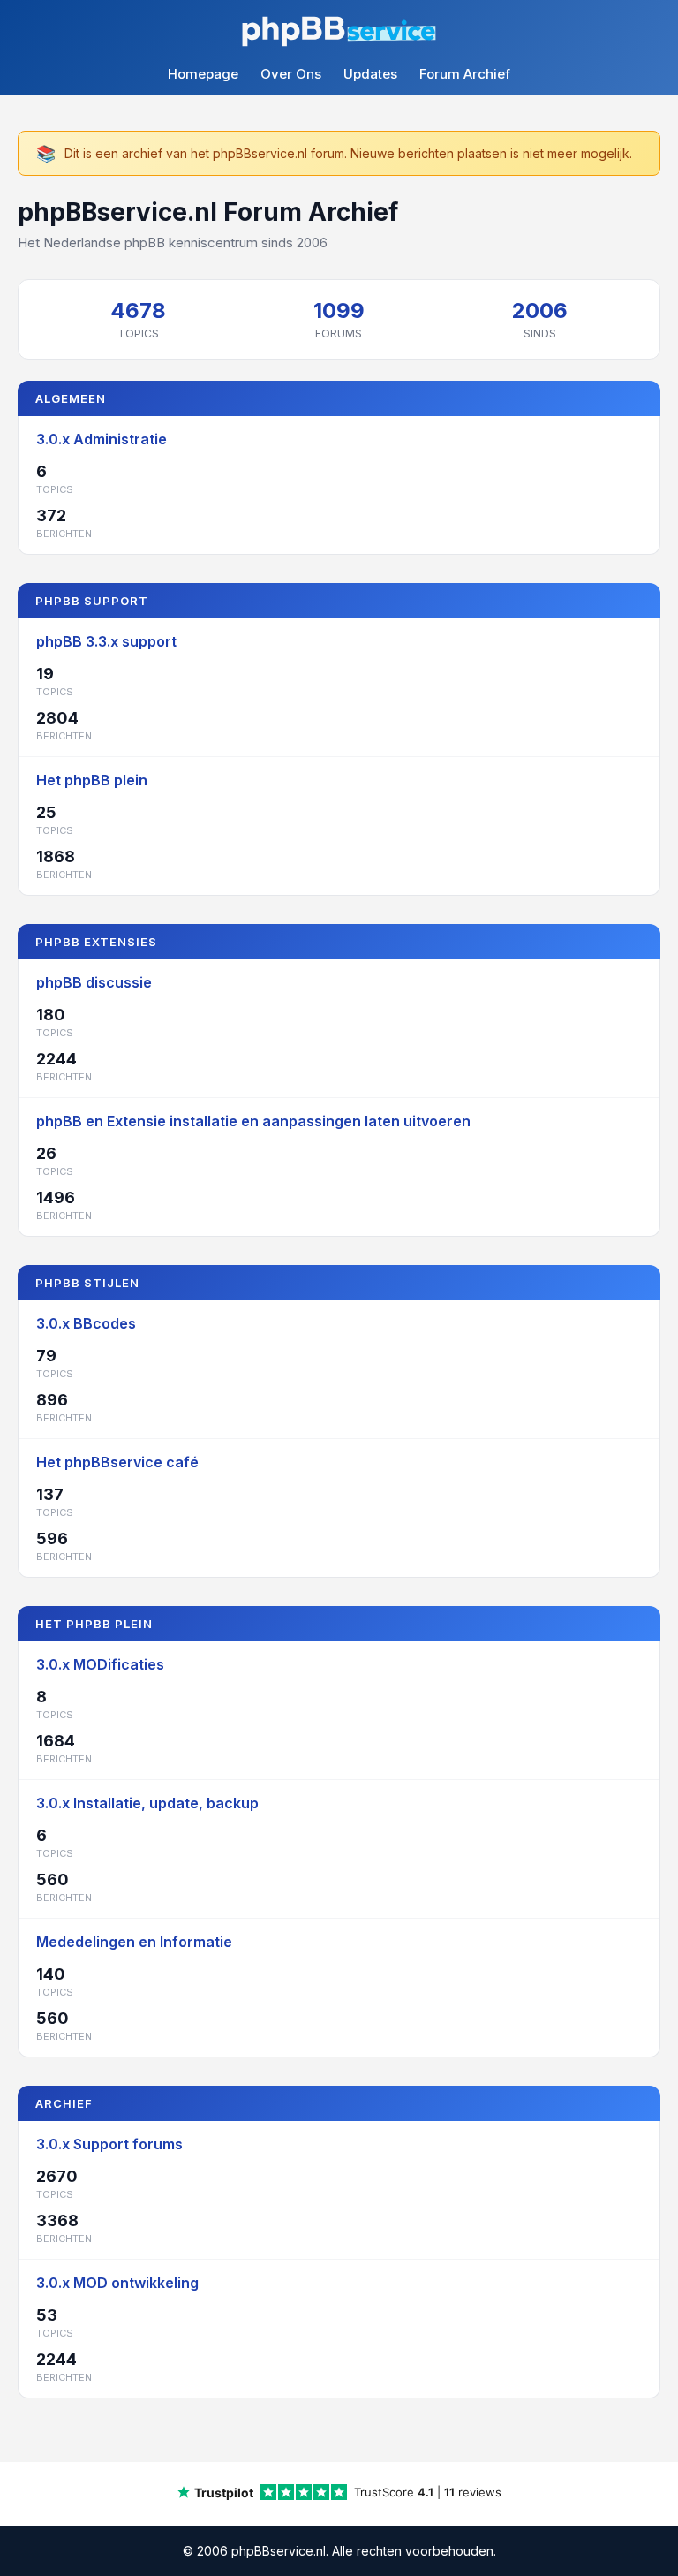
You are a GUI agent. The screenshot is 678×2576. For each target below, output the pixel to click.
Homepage (203, 74)
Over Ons (291, 74)
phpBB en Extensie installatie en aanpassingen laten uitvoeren (253, 1121)
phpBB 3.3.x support (106, 641)
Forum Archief (465, 74)
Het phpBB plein (92, 780)
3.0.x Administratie (102, 439)
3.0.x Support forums (109, 2144)
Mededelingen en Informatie (134, 1942)
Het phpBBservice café (117, 1462)
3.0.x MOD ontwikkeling (117, 2283)
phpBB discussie (94, 982)
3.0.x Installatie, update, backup (147, 1803)
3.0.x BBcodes (86, 1323)
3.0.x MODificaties (100, 1664)
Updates (370, 74)
